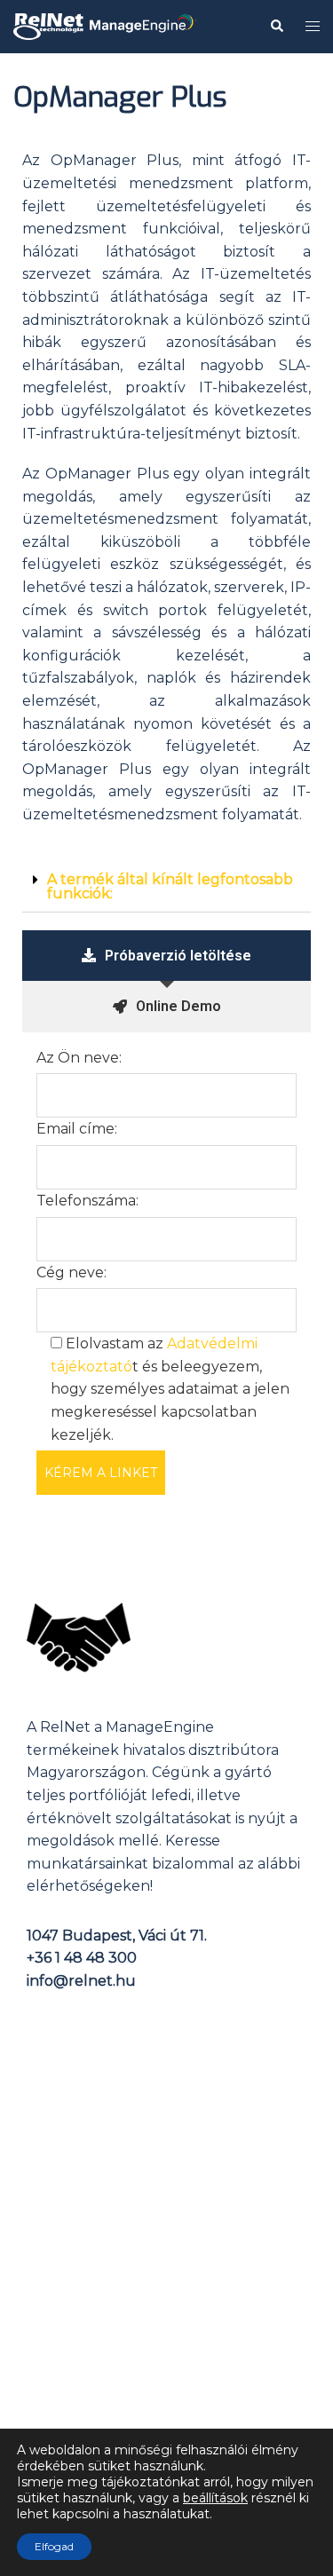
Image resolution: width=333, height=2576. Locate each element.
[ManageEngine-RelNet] (105, 25)
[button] (166, 887)
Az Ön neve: (79, 1058)
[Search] (276, 27)
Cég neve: (71, 1272)
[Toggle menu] (313, 27)
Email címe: (77, 1129)
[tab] (166, 956)
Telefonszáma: (87, 1201)
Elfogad (54, 2546)
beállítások (215, 2498)
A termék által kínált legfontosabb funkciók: (170, 886)
